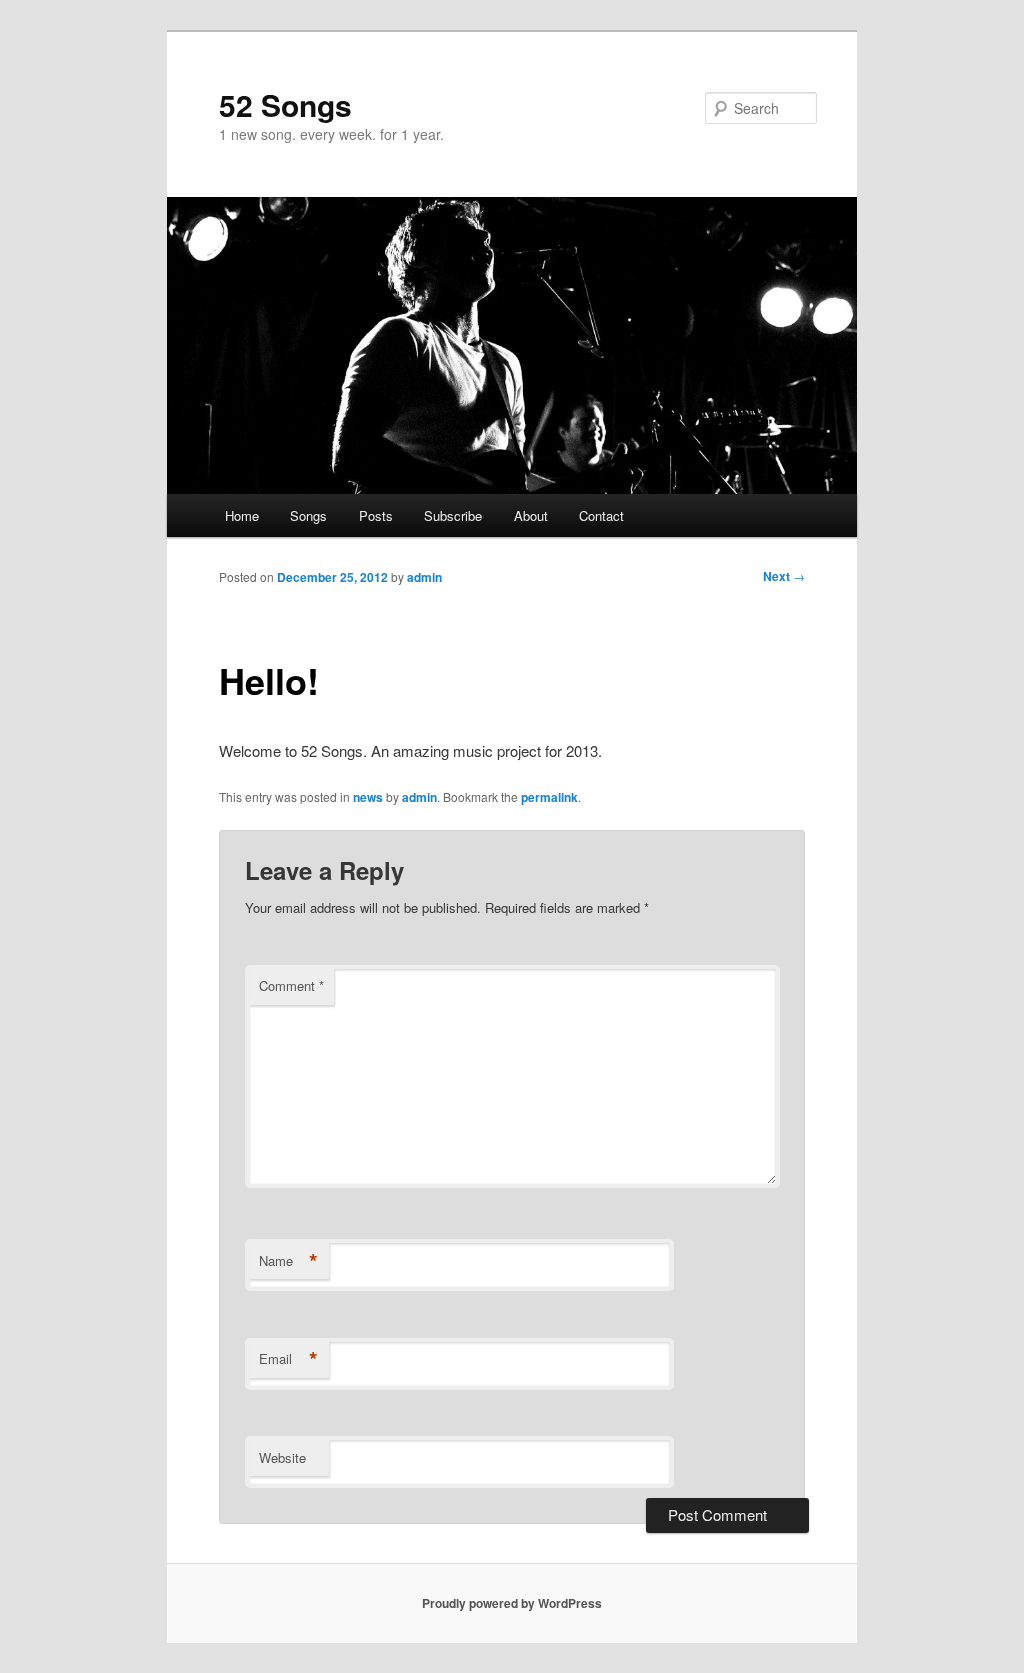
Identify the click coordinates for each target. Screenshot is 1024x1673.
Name (288, 1261)
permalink (549, 797)
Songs (308, 515)
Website (282, 1457)
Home (242, 515)
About (531, 515)
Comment (291, 985)
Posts (376, 515)
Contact (601, 515)
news (368, 797)
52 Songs (285, 104)
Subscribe (453, 515)
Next (784, 576)
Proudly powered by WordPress (512, 1603)
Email (288, 1359)
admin (424, 577)
